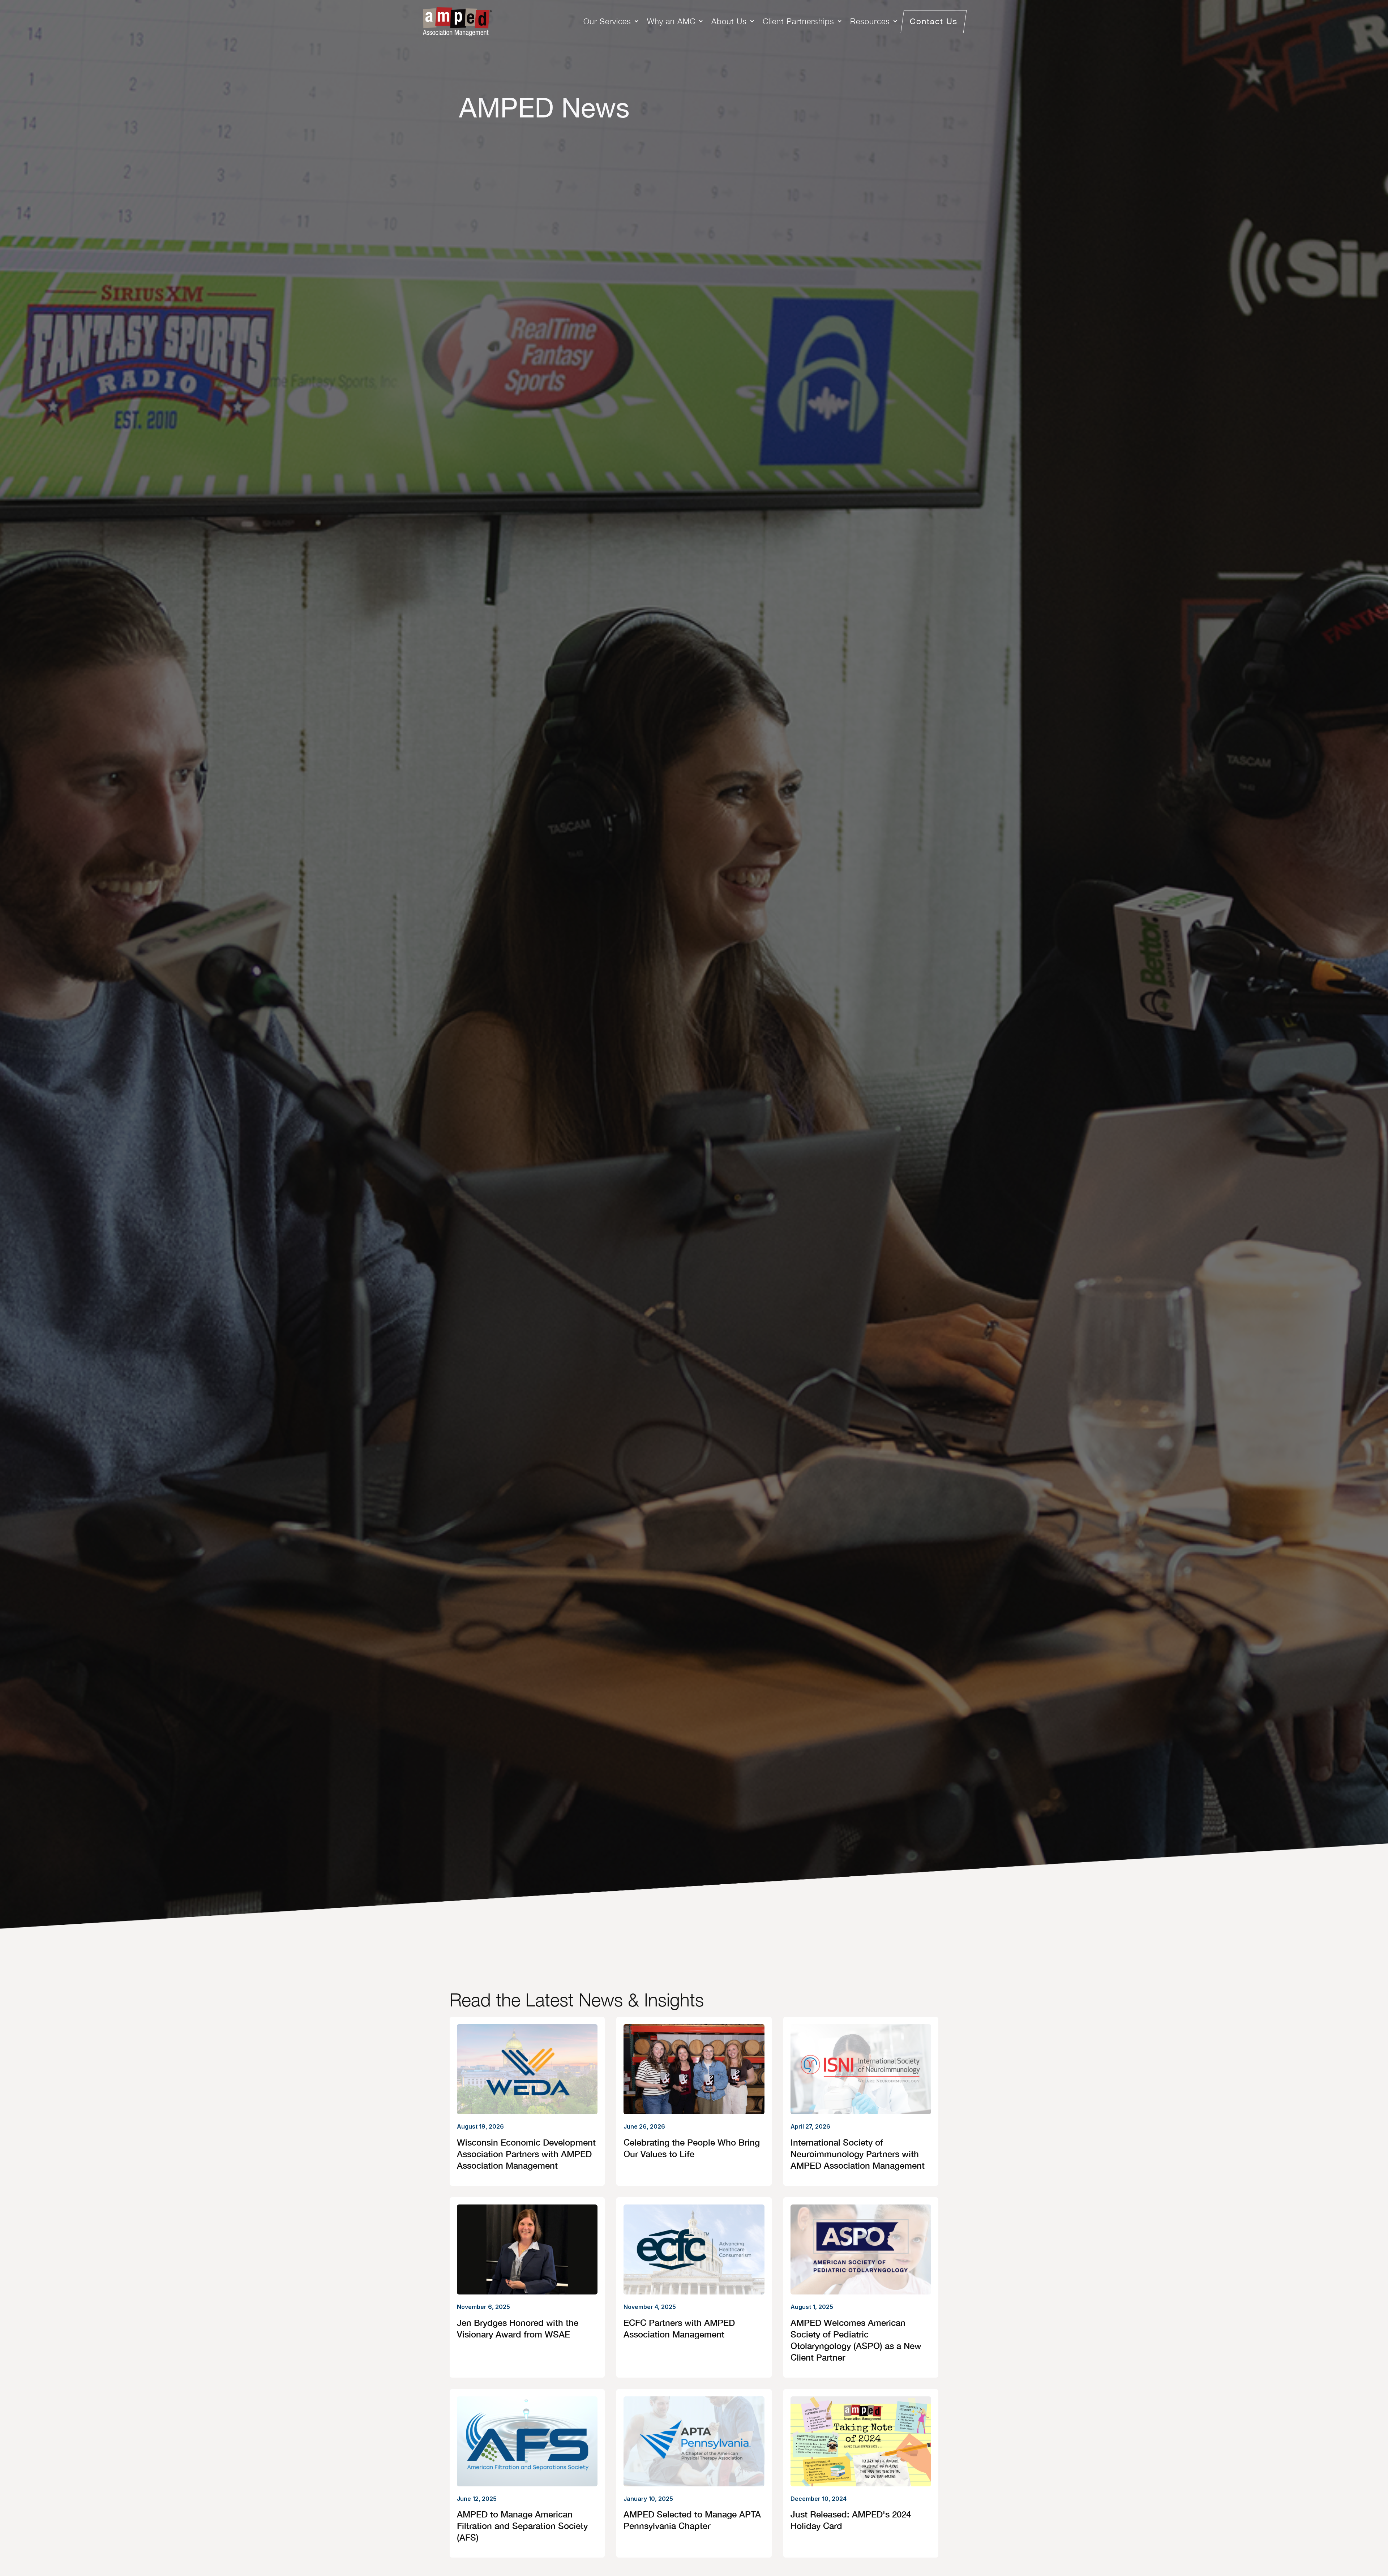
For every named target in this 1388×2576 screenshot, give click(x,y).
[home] (457, 22)
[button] (612, 22)
